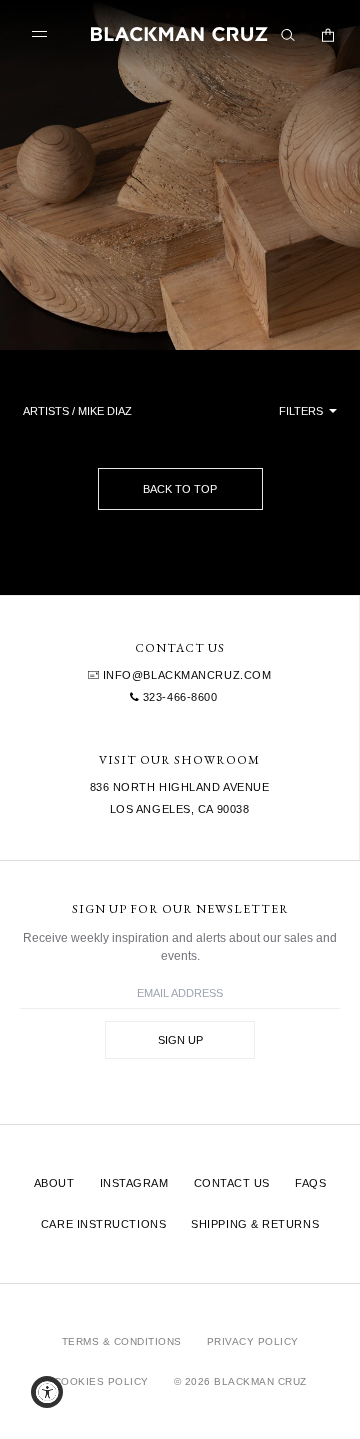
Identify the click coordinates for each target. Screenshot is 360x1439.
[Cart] (328, 35)
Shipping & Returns (255, 1224)
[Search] (288, 35)
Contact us (232, 1183)
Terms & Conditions (122, 1341)
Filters (302, 411)
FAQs (310, 1183)
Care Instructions (103, 1224)
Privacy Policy (253, 1341)
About (54, 1183)
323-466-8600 (178, 697)
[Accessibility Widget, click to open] (47, 1392)
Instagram (134, 1183)
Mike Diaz (105, 411)
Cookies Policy (101, 1381)
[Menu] (44, 34)
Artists (46, 411)
